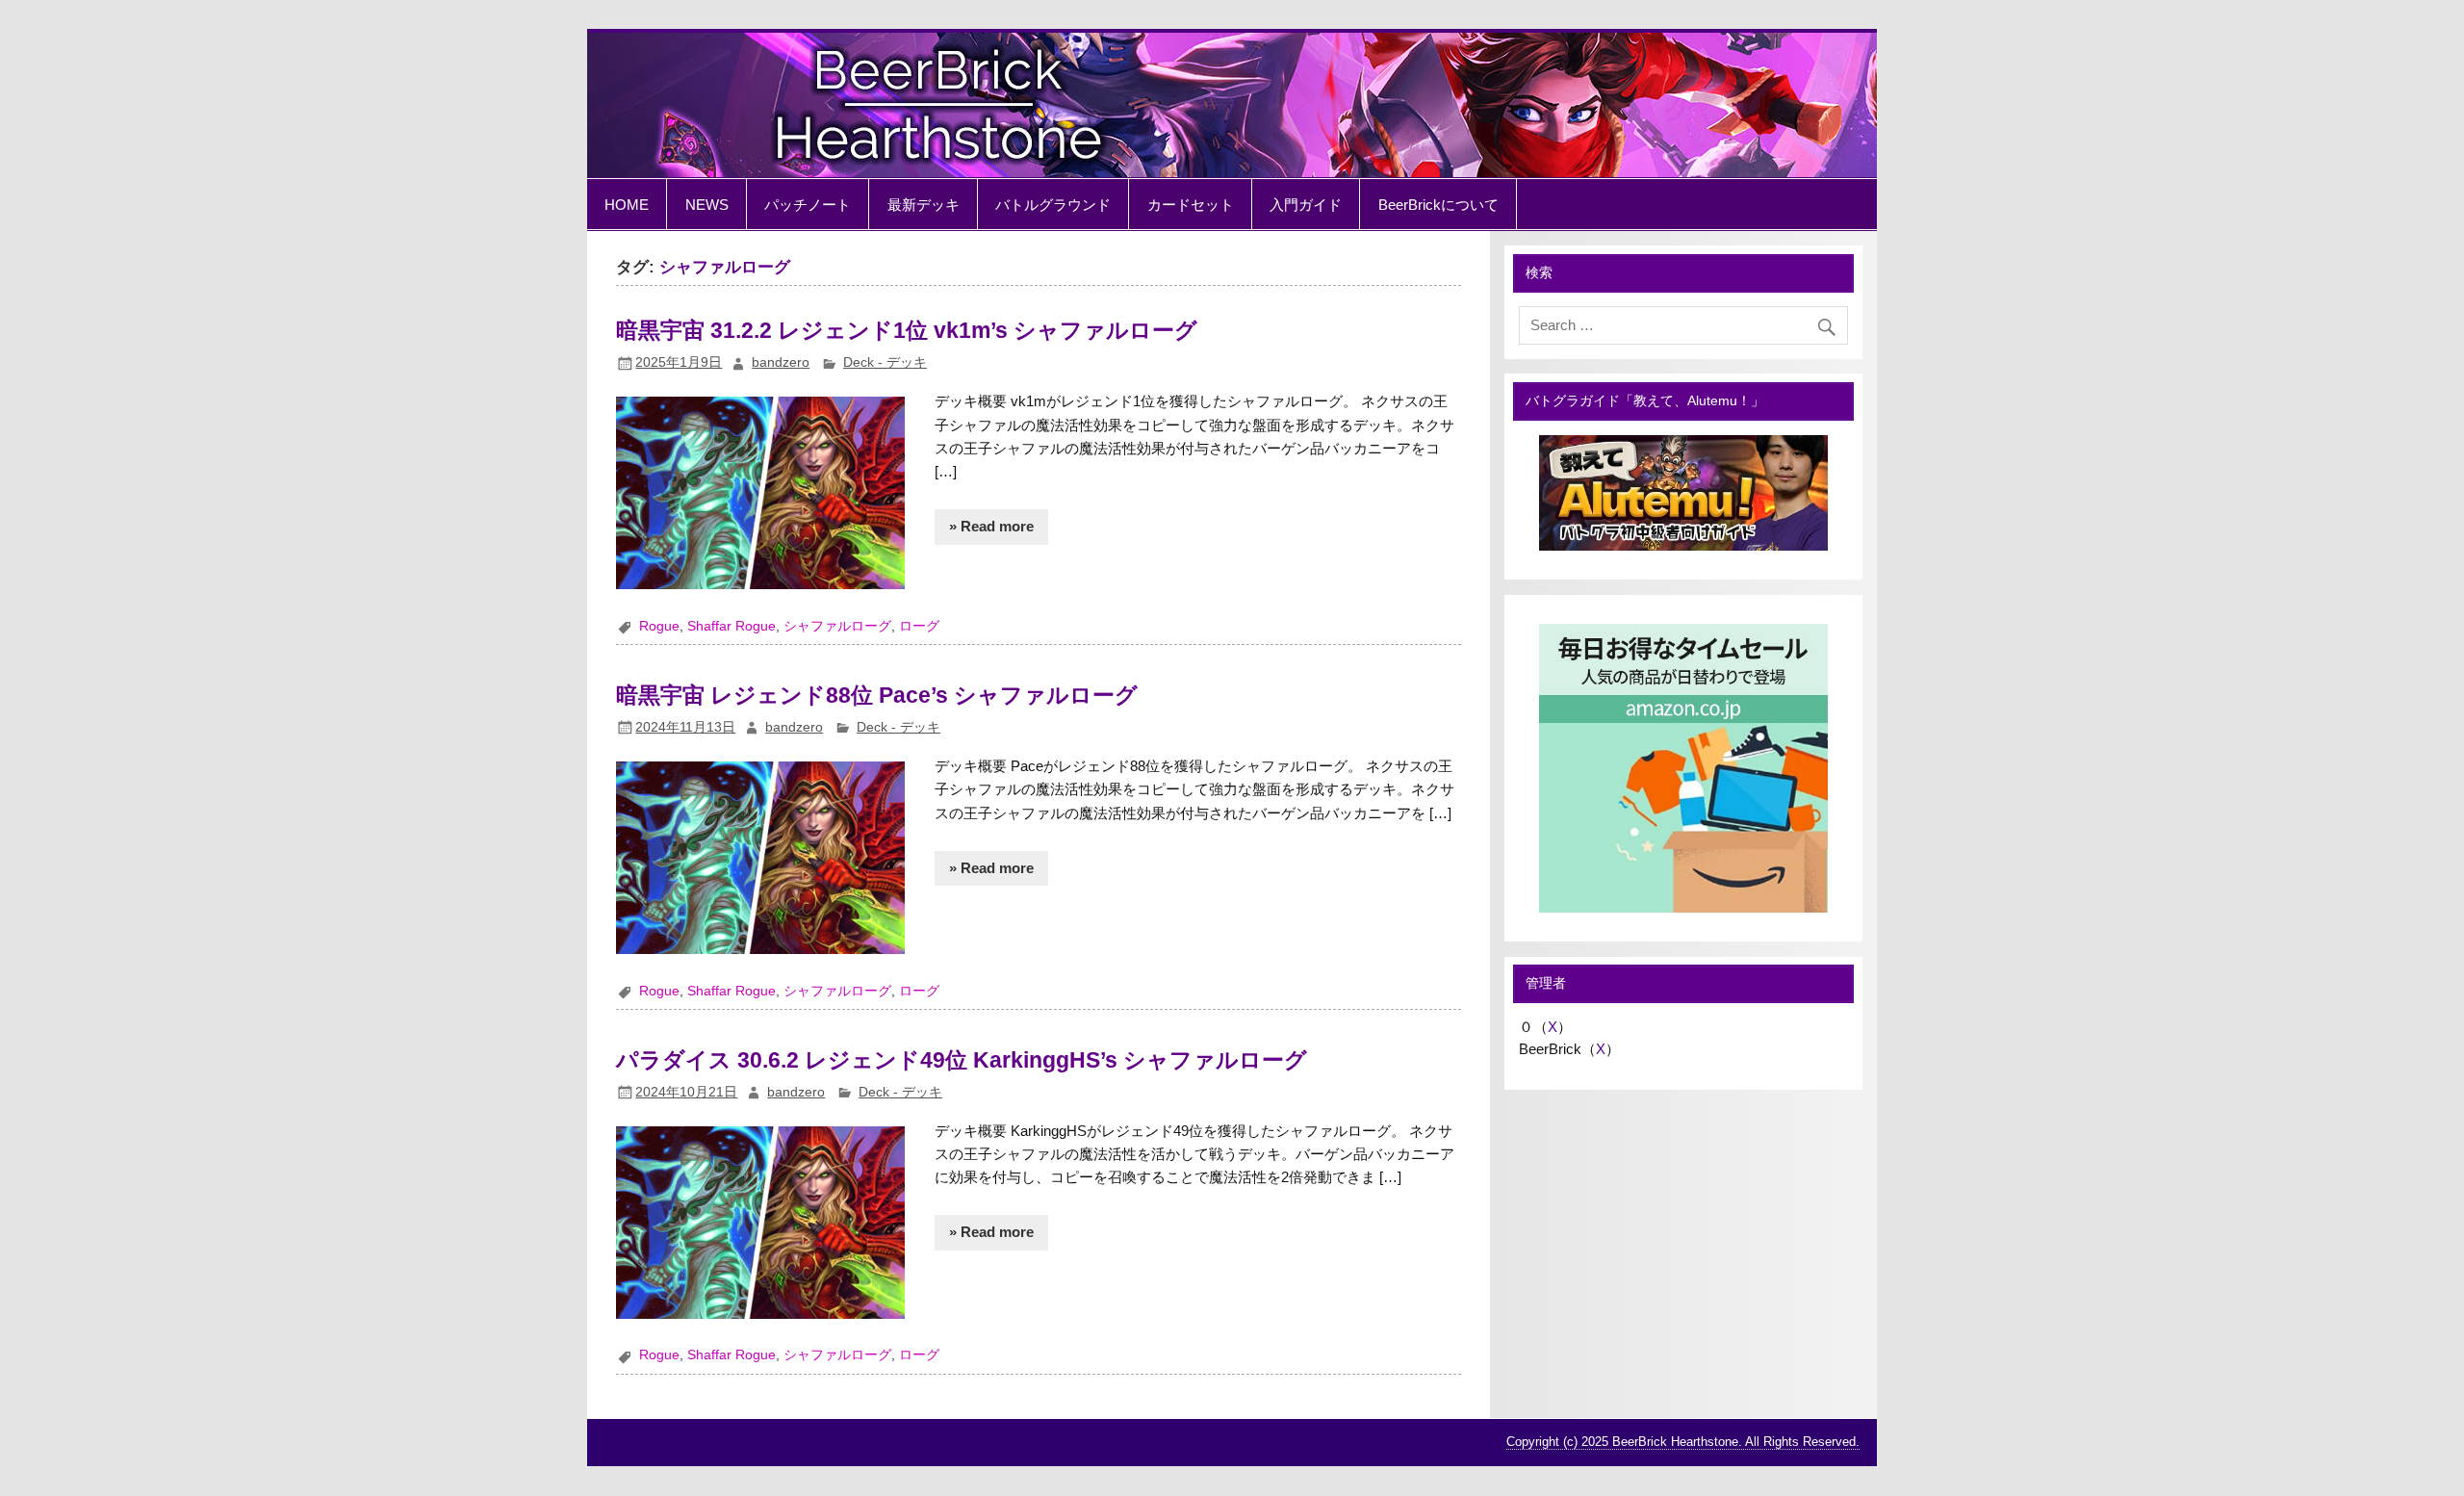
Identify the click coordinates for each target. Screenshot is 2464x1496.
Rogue (659, 626)
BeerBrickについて (1438, 205)
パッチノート (808, 205)
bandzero (781, 362)
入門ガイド (1306, 205)
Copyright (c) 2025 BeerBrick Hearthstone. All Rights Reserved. (1683, 1442)
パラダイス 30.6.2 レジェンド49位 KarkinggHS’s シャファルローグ (962, 1060)
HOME (627, 205)
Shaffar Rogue (731, 626)
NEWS (707, 205)
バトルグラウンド (1053, 205)
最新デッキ (924, 205)
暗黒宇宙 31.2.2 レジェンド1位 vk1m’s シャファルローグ (907, 330)
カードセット (1191, 205)
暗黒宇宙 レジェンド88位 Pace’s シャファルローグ (877, 695)
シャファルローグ (837, 626)
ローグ (919, 626)
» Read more (991, 526)
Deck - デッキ (885, 362)
